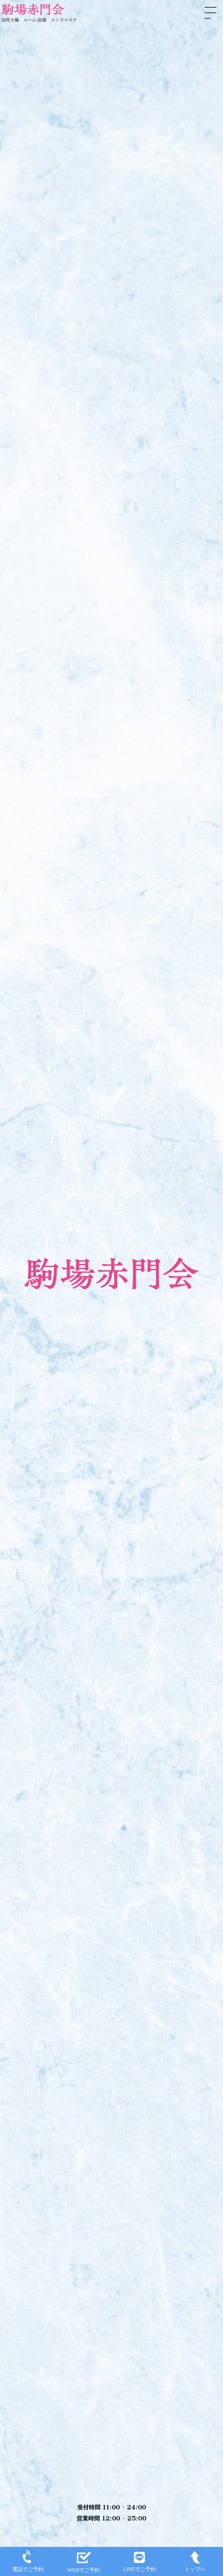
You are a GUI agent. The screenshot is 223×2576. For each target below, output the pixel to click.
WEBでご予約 (84, 2570)
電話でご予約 (28, 2569)
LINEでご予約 (140, 2569)
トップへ (195, 2569)
